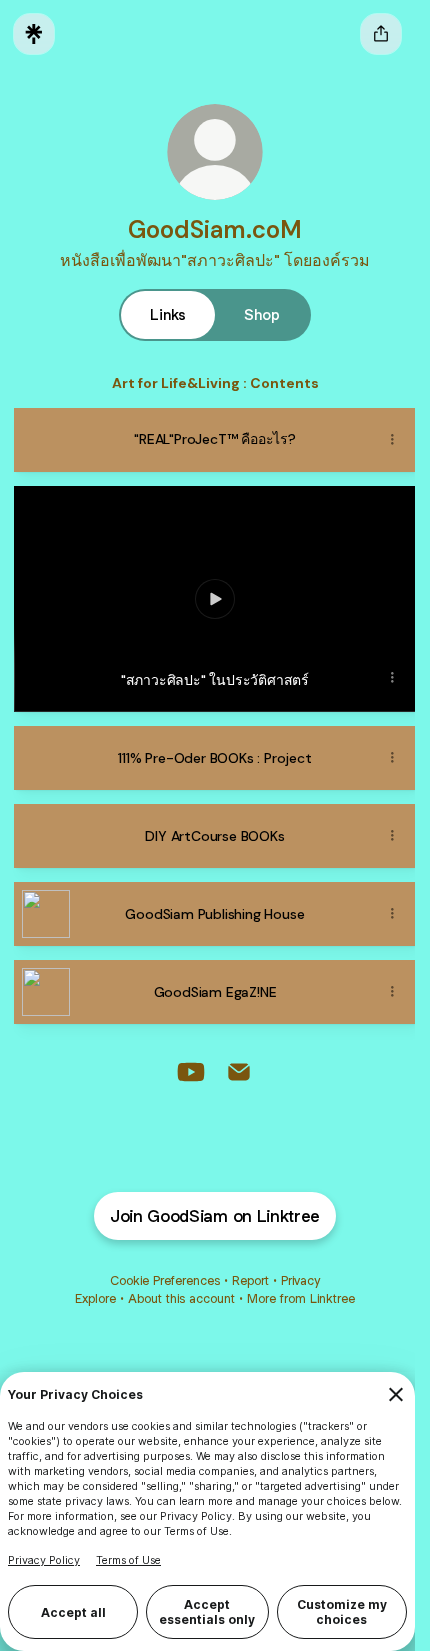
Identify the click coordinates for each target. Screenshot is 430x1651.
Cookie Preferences (165, 1280)
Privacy (300, 1280)
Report (250, 1280)
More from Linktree (301, 1298)
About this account (181, 1298)
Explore (95, 1298)
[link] (191, 1072)
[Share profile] (381, 34)
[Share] (392, 440)
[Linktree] (34, 34)
